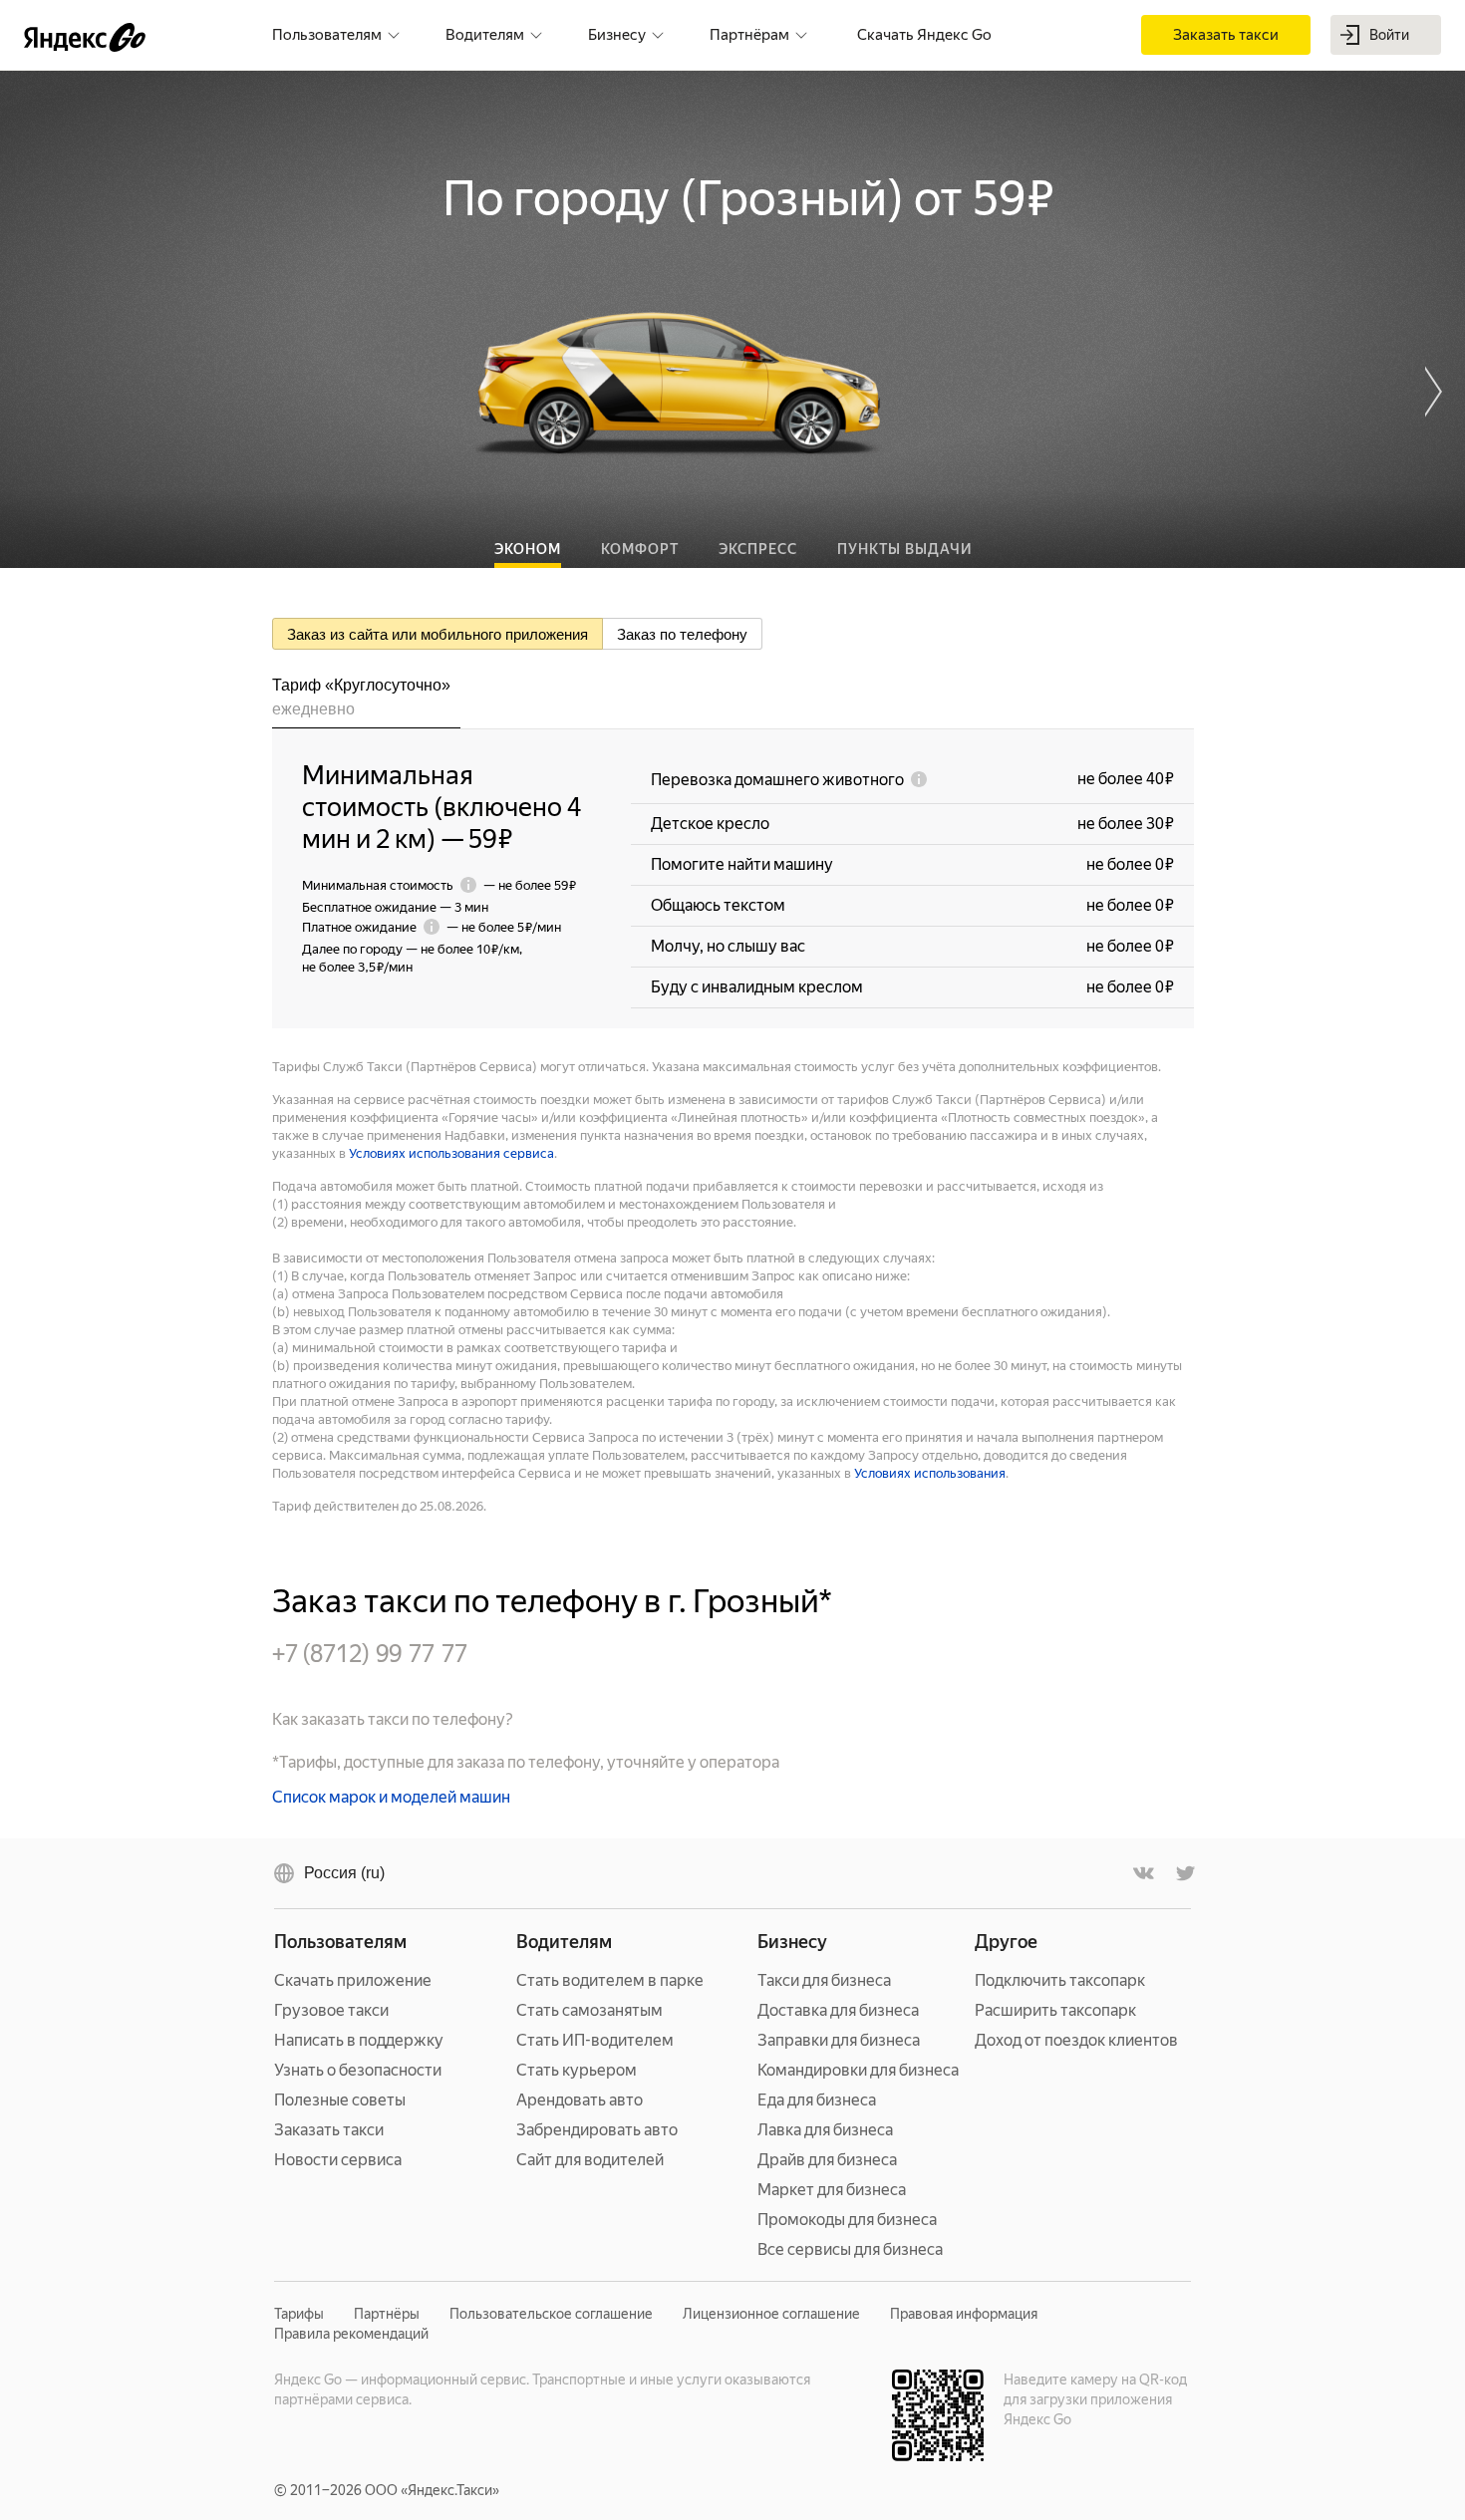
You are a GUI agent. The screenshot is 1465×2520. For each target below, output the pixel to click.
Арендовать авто (580, 2100)
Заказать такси (329, 2130)
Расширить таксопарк (1055, 2010)
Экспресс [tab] (758, 549)
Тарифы (299, 2314)
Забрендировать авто (597, 2130)
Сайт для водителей (590, 2160)
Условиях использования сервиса (451, 1153)
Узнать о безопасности (358, 2070)
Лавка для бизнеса (825, 2130)
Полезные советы (340, 2100)
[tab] (366, 701)
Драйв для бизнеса (827, 2160)
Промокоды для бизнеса (847, 2220)
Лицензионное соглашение (771, 2314)
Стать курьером (577, 2070)
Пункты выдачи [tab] (904, 549)
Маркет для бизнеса (832, 2190)
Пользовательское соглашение (551, 2314)
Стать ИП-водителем (595, 2040)
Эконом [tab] (528, 549)
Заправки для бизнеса (839, 2040)
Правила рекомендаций (351, 2334)
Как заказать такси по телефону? (393, 1719)
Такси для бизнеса (824, 1980)
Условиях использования (930, 1473)
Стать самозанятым (589, 2010)
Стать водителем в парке (610, 1980)
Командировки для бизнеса (858, 2070)
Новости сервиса (338, 2160)
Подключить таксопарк (1060, 1980)
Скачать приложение (353, 1980)
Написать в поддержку (359, 2040)
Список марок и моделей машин (391, 1797)
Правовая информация (964, 2314)
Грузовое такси (331, 2010)
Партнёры (387, 2314)
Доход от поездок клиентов (1076, 2040)
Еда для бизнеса (817, 2100)
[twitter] (1184, 1873)
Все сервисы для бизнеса (850, 2249)
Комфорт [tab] (640, 549)
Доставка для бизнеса (838, 2010)
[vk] (1144, 1873)
